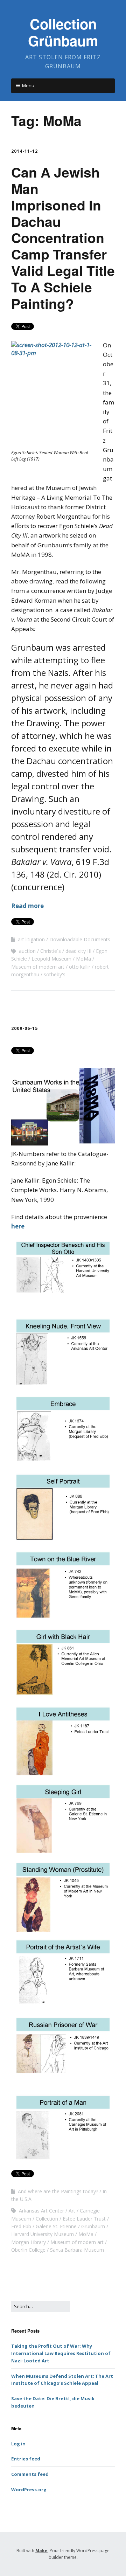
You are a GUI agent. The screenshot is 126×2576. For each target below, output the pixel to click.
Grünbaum (93, 2226)
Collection (47, 2219)
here (18, 1226)
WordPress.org (29, 2490)
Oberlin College (28, 2250)
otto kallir (80, 967)
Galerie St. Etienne (56, 2226)
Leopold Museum (51, 959)
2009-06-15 (24, 1028)
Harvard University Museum (43, 2234)
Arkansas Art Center (41, 2211)
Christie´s (51, 951)
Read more (27, 906)
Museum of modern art (38, 967)
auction (27, 951)
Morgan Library (29, 2242)
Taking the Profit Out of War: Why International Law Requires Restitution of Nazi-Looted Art (61, 2353)
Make (41, 2551)
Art (72, 2211)
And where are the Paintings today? (58, 2191)
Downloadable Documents (80, 939)
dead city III (78, 951)
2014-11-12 (24, 151)
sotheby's (55, 974)
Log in (18, 2444)
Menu (28, 85)
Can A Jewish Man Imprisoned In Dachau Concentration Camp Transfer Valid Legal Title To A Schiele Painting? (63, 237)
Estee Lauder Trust (84, 2219)
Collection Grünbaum (63, 32)
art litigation (31, 939)
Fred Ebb (21, 2226)
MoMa (83, 959)
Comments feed (30, 2474)
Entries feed (26, 2459)
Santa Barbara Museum (77, 2250)
